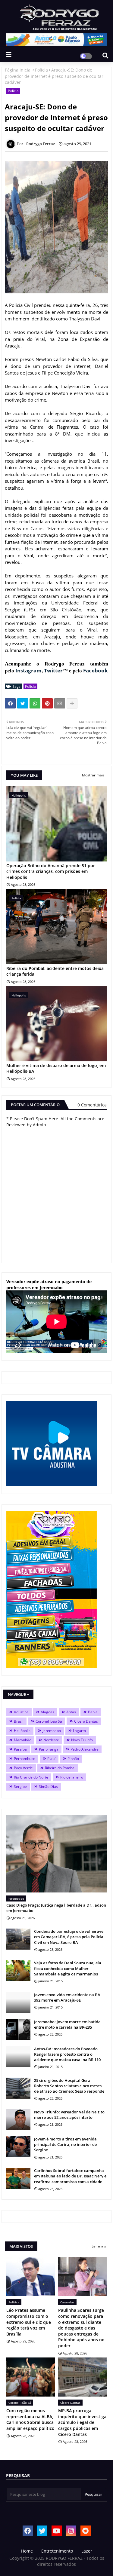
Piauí (51, 1759)
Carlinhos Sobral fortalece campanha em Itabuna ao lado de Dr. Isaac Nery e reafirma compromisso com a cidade (70, 2176)
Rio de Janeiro (72, 1777)
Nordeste (51, 1740)
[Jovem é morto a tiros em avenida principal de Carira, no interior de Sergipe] (18, 2147)
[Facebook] (10, 703)
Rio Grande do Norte (31, 1777)
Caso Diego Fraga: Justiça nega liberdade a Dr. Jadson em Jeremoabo (56, 1908)
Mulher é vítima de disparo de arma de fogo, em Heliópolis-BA (56, 1068)
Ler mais (99, 2246)
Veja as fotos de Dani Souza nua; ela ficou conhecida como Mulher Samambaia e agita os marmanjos (68, 1968)
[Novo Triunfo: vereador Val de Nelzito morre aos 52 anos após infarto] (18, 2120)
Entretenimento (57, 2551)
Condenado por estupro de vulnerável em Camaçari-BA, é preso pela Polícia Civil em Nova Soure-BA (69, 1937)
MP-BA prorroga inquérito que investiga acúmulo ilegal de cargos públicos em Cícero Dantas (82, 2422)
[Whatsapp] (35, 703)
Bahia (93, 1712)
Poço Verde (23, 1768)
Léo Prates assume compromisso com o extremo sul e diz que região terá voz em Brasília (29, 2322)
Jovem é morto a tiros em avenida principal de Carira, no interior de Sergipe (65, 2144)
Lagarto (79, 1731)
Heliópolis (22, 1731)
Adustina (21, 1712)
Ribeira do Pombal (60, 1768)
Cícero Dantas (86, 1721)
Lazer (87, 2551)
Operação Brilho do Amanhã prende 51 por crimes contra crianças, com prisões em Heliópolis (51, 871)
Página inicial (18, 70)
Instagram (28, 670)
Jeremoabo (52, 1731)
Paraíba (20, 1749)
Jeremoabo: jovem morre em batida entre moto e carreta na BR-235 (67, 2024)
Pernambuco (25, 1759)
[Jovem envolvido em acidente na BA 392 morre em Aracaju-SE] (18, 2002)
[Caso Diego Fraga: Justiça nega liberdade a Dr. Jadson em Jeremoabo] (56, 1854)
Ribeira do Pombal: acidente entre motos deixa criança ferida (55, 971)
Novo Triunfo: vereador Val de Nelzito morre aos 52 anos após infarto (69, 2115)
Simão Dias (48, 1787)
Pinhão (73, 1759)
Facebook (96, 670)
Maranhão (23, 1740)
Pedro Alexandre (85, 1749)
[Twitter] (23, 703)
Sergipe (20, 1787)
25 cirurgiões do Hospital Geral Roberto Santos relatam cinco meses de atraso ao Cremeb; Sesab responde (69, 2086)
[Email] (60, 703)
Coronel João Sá (49, 1721)
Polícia (41, 70)
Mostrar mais (93, 775)
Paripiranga (49, 1749)
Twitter (53, 670)
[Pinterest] (47, 703)
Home (27, 2551)
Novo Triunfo (82, 1740)
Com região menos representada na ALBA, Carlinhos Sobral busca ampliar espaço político (30, 2419)
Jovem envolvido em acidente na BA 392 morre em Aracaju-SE (67, 1997)
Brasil (19, 1721)
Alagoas (47, 1712)
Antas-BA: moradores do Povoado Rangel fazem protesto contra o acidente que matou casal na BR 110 (67, 2054)
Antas (71, 1712)
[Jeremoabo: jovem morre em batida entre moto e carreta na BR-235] (18, 2030)
